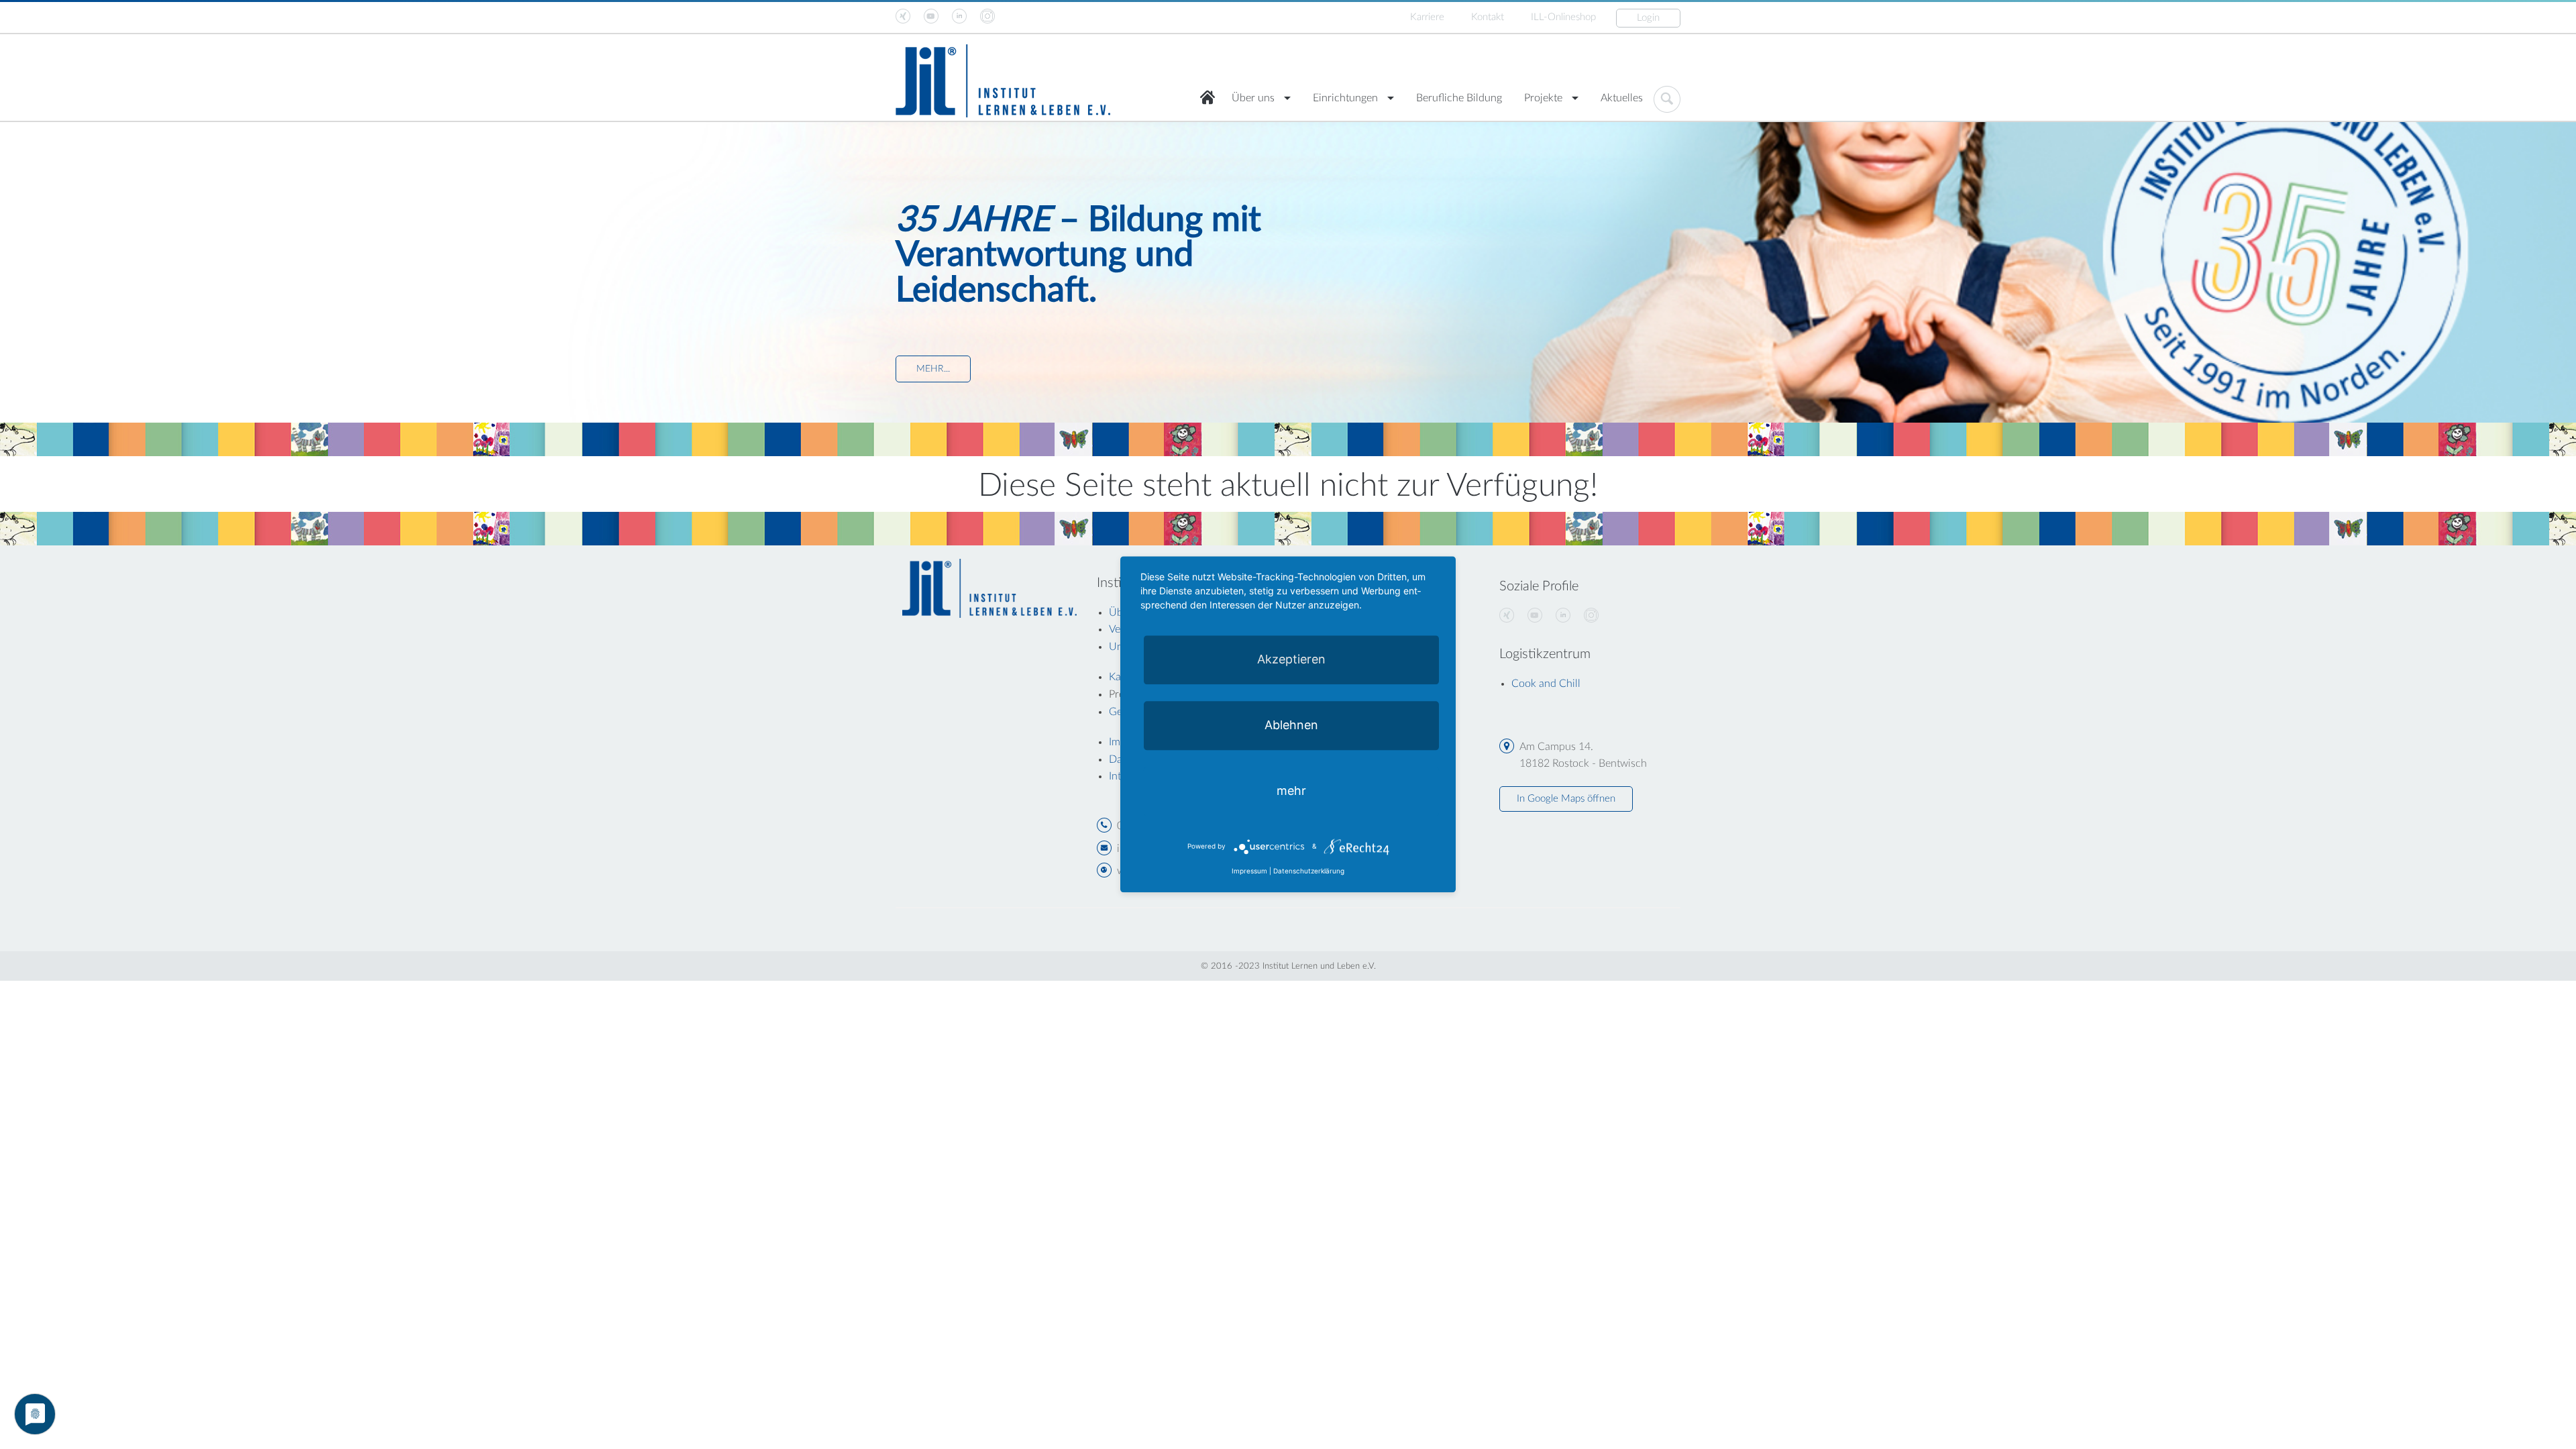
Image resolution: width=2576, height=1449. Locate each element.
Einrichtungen (1345, 98)
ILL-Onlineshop (1563, 17)
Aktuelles (1622, 98)
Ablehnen (1291, 725)
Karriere (1427, 17)
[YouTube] (1535, 616)
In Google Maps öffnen (1566, 799)
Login (1648, 18)
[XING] (1507, 616)
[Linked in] (1563, 616)
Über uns (1253, 98)
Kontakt (1488, 17)
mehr (1291, 791)
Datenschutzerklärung (1309, 871)
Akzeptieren (1291, 659)
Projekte (1543, 98)
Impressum (1249, 871)
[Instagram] (1591, 616)
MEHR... (933, 369)
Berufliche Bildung (1459, 98)
